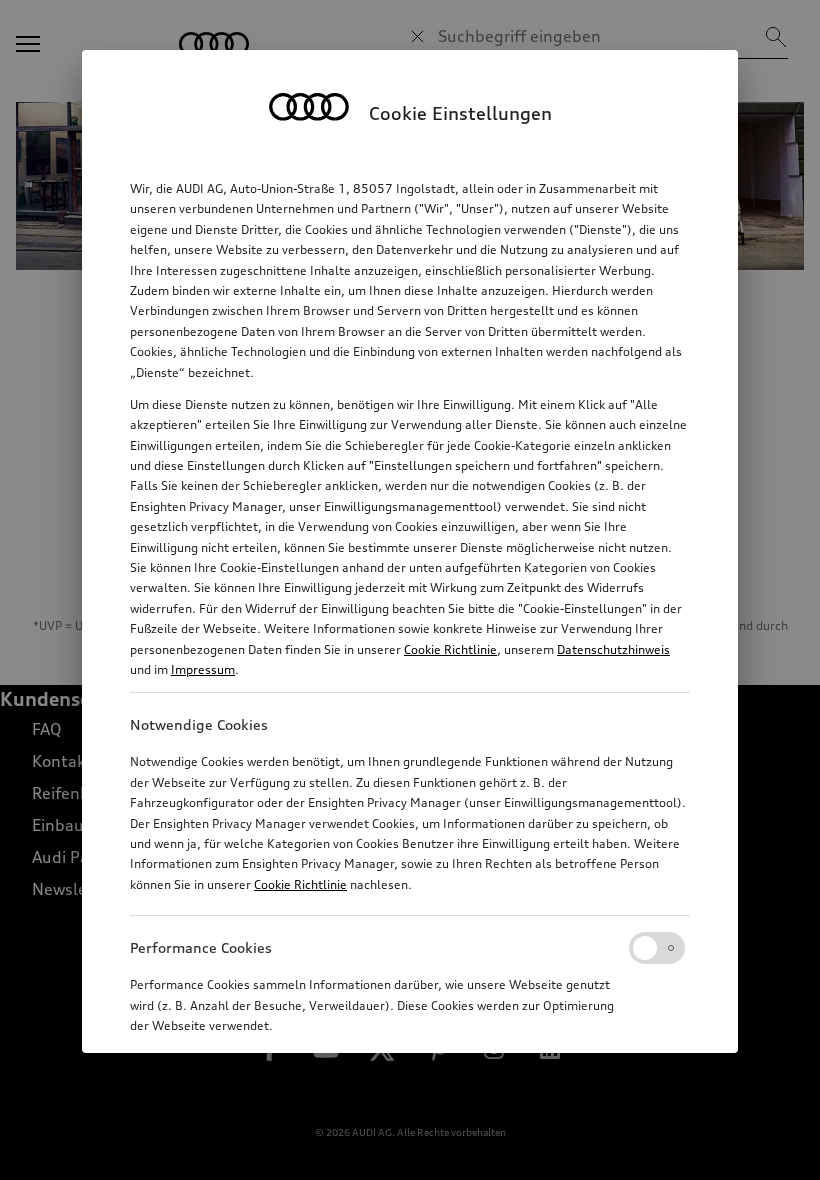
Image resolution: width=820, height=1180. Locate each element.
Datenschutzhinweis (613, 649)
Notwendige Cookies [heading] (199, 724)
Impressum (203, 669)
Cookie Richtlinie (450, 649)
